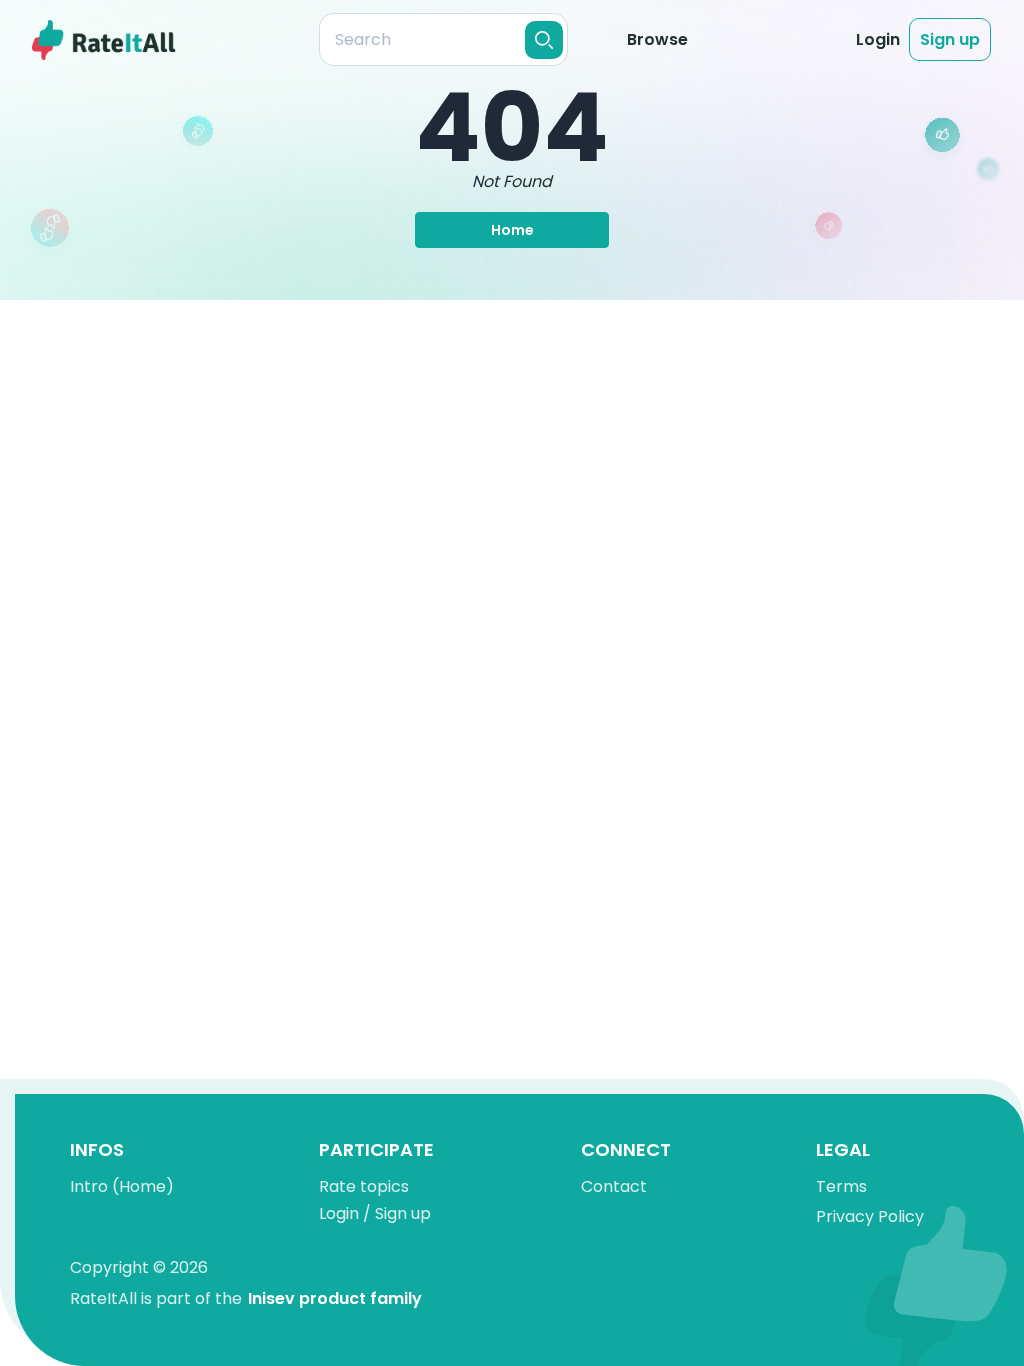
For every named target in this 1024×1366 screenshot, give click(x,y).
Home (512, 230)
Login (878, 39)
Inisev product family (335, 1298)
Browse (657, 39)
